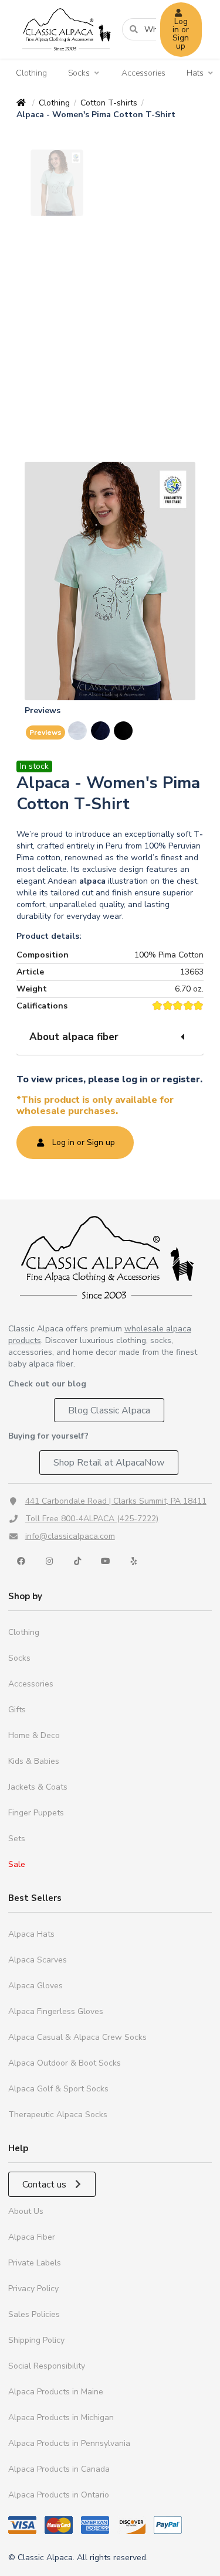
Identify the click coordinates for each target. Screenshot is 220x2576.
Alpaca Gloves (35, 1986)
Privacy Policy (33, 2289)
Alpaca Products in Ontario (59, 2495)
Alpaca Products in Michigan (61, 2417)
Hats (195, 73)
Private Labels (35, 2263)
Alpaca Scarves (38, 1960)
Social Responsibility (47, 2366)
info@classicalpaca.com (70, 1536)
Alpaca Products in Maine (56, 2392)
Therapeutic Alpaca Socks (58, 2115)
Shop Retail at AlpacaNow (109, 1463)
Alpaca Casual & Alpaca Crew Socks (77, 2037)
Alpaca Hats (31, 1934)
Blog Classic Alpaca (109, 1410)
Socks (79, 73)
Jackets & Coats (38, 1787)
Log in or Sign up (181, 34)
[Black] (124, 731)
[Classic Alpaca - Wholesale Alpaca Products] (110, 1257)
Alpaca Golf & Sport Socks (58, 2089)
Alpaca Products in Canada (59, 2469)
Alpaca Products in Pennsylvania (69, 2443)
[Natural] (78, 731)
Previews (45, 732)
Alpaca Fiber (32, 2237)
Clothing (31, 73)
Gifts (17, 1710)
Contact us (45, 2185)
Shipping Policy (36, 2340)
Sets (17, 1839)
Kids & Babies (34, 1761)
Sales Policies (34, 2314)
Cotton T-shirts (109, 103)
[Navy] (101, 731)
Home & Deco (34, 1735)
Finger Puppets (36, 1813)
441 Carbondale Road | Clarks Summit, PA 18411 (116, 1501)
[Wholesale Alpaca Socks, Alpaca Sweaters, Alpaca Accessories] (66, 56)
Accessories (143, 73)
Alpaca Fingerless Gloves (56, 2011)
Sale (17, 1864)
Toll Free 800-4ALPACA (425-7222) (92, 1519)
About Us (26, 2211)
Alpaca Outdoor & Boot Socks (65, 2063)
